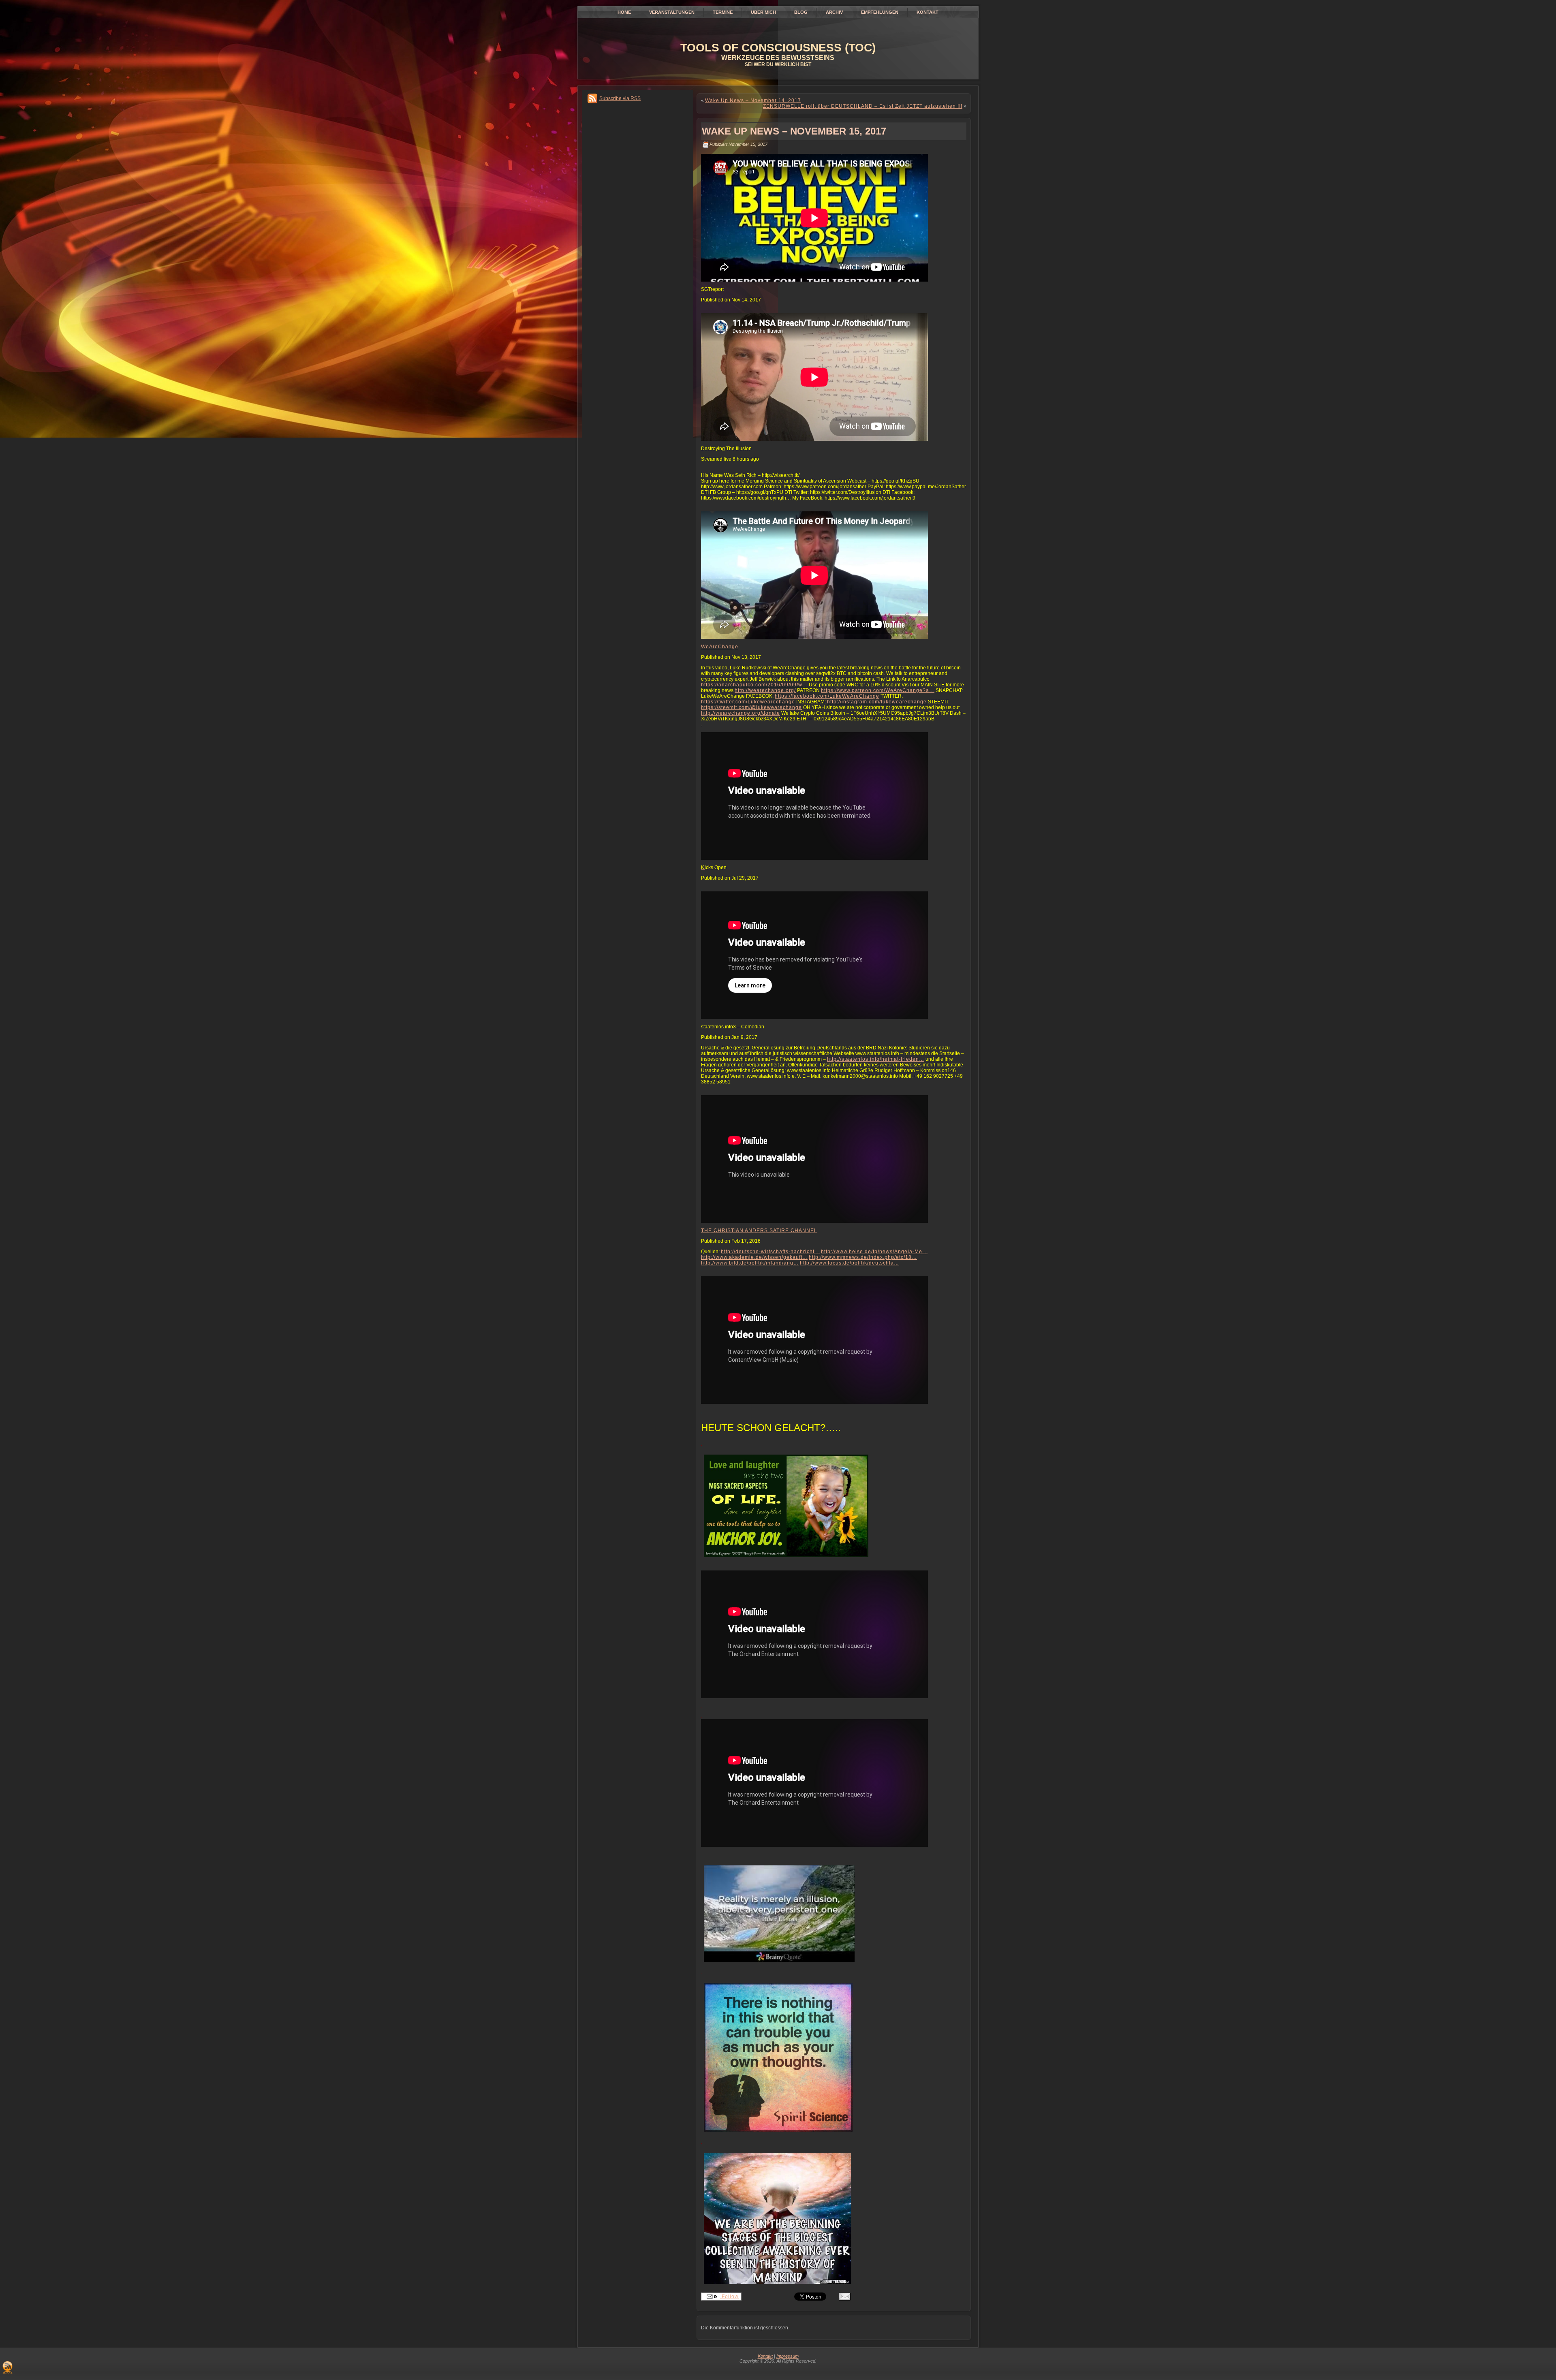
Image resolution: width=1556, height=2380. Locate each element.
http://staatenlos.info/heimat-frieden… (876, 1059)
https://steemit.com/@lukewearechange (751, 707)
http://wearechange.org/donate (741, 713)
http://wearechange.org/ (765, 690)
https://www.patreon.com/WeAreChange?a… (878, 690)
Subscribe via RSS (620, 98)
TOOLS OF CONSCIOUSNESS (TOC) (778, 48)
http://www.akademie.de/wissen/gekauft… (754, 1257)
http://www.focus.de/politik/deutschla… (850, 1263)
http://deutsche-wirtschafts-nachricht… (770, 1252)
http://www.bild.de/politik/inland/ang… (750, 1263)
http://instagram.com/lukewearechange (877, 702)
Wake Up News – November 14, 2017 (753, 100)
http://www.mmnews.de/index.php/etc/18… (863, 1257)
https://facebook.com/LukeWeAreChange (827, 696)
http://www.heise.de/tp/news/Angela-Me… (874, 1252)
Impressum (788, 2356)
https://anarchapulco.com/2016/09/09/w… (754, 685)
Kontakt (765, 2356)
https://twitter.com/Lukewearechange (748, 702)
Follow (729, 2297)
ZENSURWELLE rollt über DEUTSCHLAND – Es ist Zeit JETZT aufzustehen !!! (863, 106)
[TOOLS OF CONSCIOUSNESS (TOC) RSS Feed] (7, 2367)
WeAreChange (720, 647)
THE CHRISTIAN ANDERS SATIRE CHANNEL (759, 1231)
